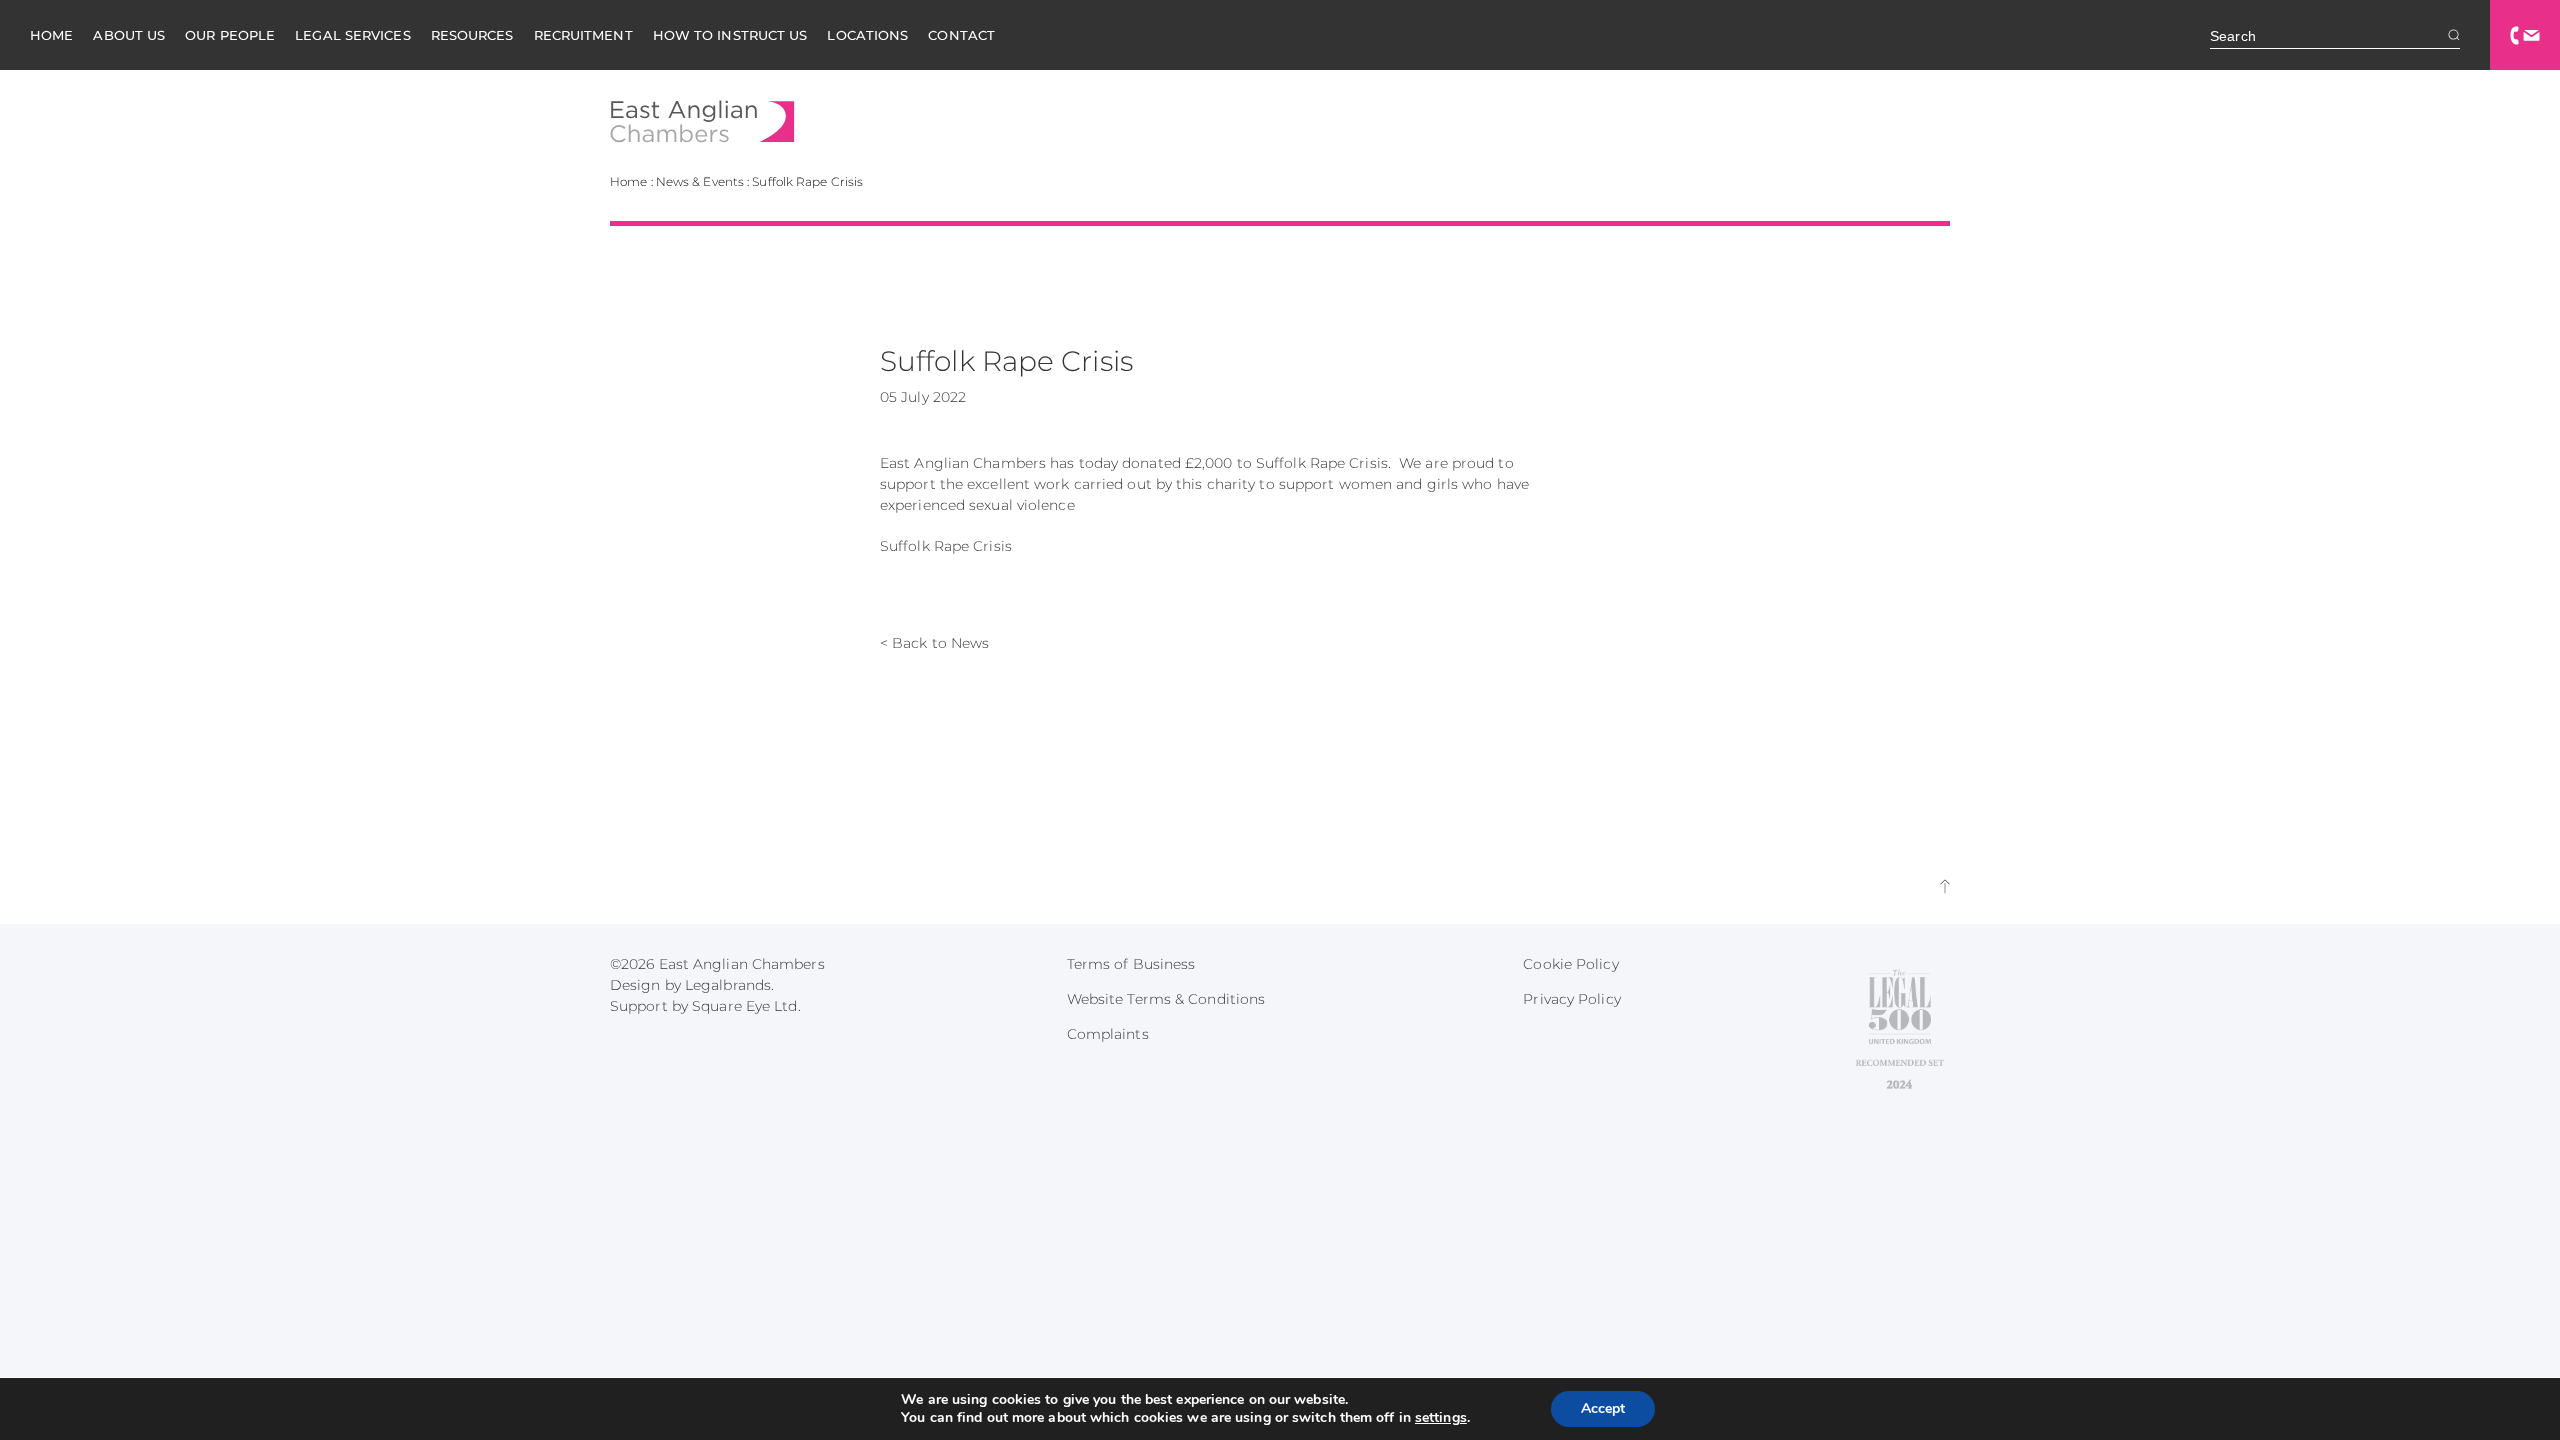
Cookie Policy (1570, 964)
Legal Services (352, 35)
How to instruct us (730, 35)
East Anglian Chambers (702, 121)
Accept (1603, 1408)
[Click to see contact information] (2525, 35)
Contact (961, 35)
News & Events (700, 181)
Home (51, 35)
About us (129, 35)
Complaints (1108, 1034)
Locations (867, 35)
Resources (472, 35)
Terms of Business (1131, 964)
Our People (230, 35)
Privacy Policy (1571, 999)
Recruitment (583, 35)
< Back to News (934, 643)
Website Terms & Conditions (1166, 999)
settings (1441, 1418)
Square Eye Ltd (744, 1006)
